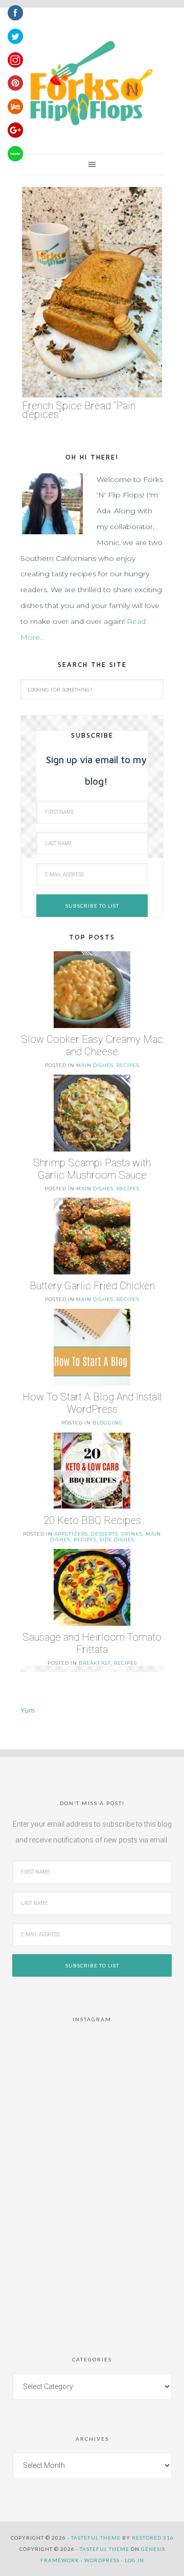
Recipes (128, 1065)
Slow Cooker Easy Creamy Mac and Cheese (92, 1045)
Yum (28, 1710)
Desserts (105, 1534)
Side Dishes (117, 1540)
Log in (134, 2560)
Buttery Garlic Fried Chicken (92, 1286)
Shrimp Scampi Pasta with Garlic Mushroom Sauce (92, 1169)
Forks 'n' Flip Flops (89, 84)
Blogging (108, 1423)
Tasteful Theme (105, 2549)
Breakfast (95, 1663)
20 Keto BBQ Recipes (92, 1520)
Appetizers (71, 1534)
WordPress (102, 2560)
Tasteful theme (96, 2538)
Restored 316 (153, 2538)
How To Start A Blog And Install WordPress (92, 1403)
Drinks (132, 1534)
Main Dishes (95, 1065)
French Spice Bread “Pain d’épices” (79, 410)
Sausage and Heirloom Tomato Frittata (92, 1643)
